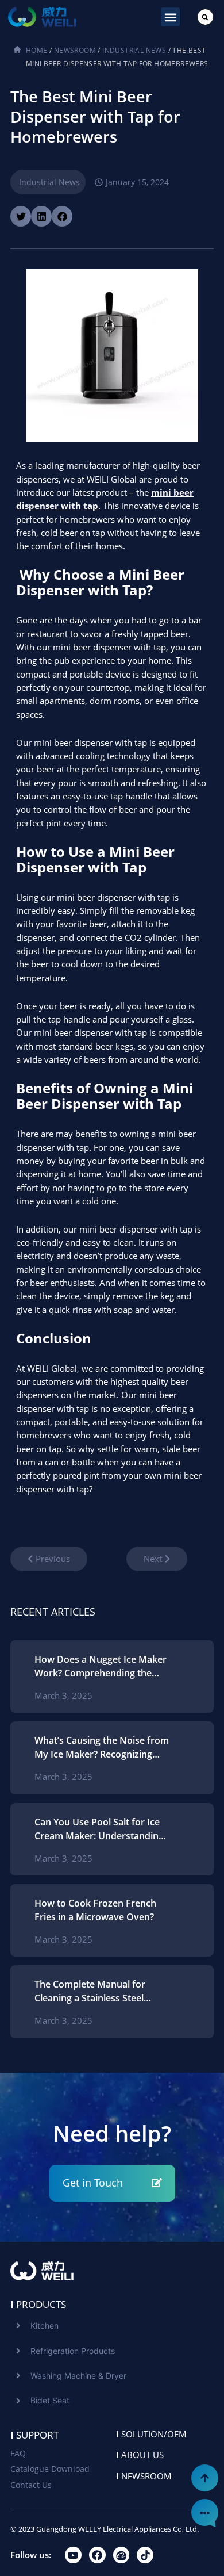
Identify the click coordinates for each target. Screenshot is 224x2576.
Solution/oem (151, 2434)
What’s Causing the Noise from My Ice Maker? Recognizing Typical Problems (102, 1748)
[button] (170, 17)
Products (38, 2304)
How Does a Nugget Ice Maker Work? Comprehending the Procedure (101, 1666)
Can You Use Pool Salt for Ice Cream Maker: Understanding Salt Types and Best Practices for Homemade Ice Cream (99, 1829)
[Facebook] (97, 2555)
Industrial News (134, 50)
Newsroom (75, 50)
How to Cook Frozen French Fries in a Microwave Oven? (95, 1910)
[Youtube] (73, 2555)
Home (37, 50)
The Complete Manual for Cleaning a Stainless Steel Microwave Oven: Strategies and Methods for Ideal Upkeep (101, 1991)
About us (140, 2455)
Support (34, 2435)
